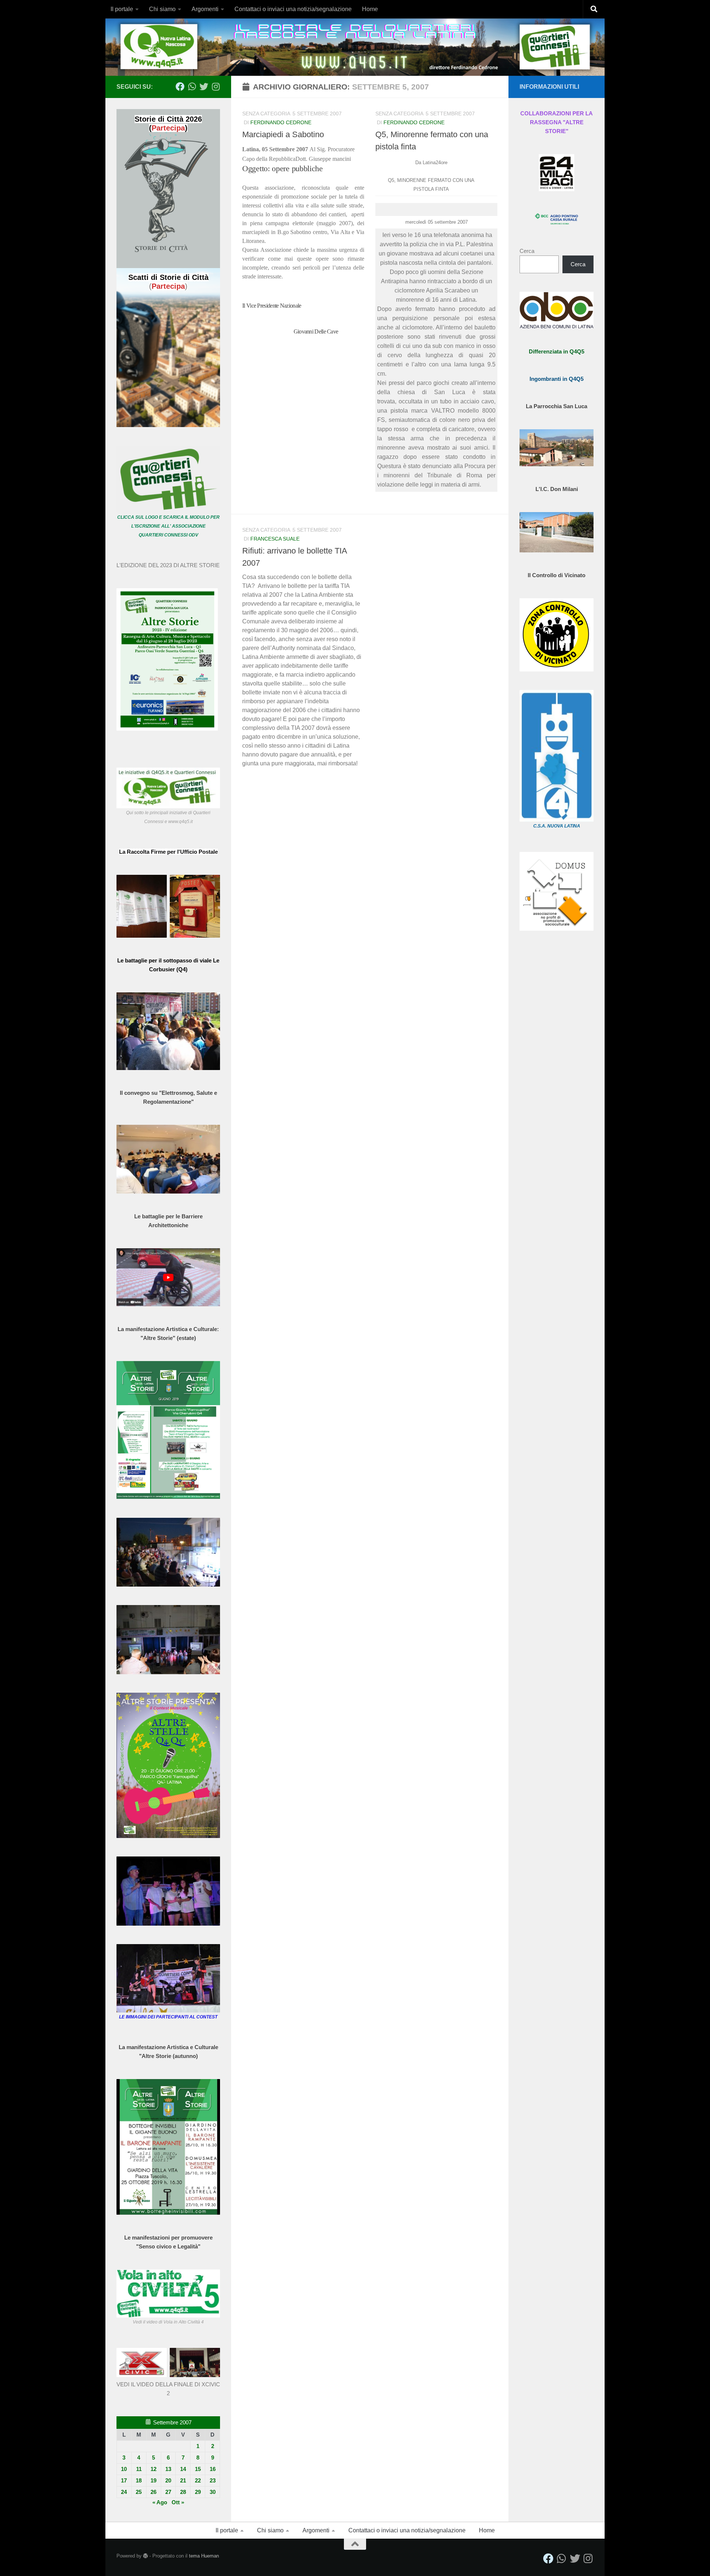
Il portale (122, 9)
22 (198, 2480)
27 (168, 2492)
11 (139, 2469)
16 (213, 2469)
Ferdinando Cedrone (281, 122)
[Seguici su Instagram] (216, 87)
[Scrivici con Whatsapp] (192, 87)
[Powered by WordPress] (146, 2556)
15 (198, 2469)
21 (183, 2480)
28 (183, 2492)
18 (139, 2480)
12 (153, 2469)
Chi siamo (162, 9)
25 (139, 2492)
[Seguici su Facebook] (180, 87)
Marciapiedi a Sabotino (283, 134)
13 (168, 2469)
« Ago (160, 2502)
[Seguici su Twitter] (204, 87)
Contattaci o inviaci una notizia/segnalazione (293, 9)
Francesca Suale (275, 539)
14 (183, 2469)
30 (213, 2492)
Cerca (527, 251)
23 (213, 2480)
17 (124, 2480)
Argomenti (205, 9)
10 (124, 2469)
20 (168, 2480)
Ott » (178, 2502)
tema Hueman (204, 2556)
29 (198, 2492)
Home (370, 9)
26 (153, 2492)
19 (153, 2480)
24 (124, 2492)
